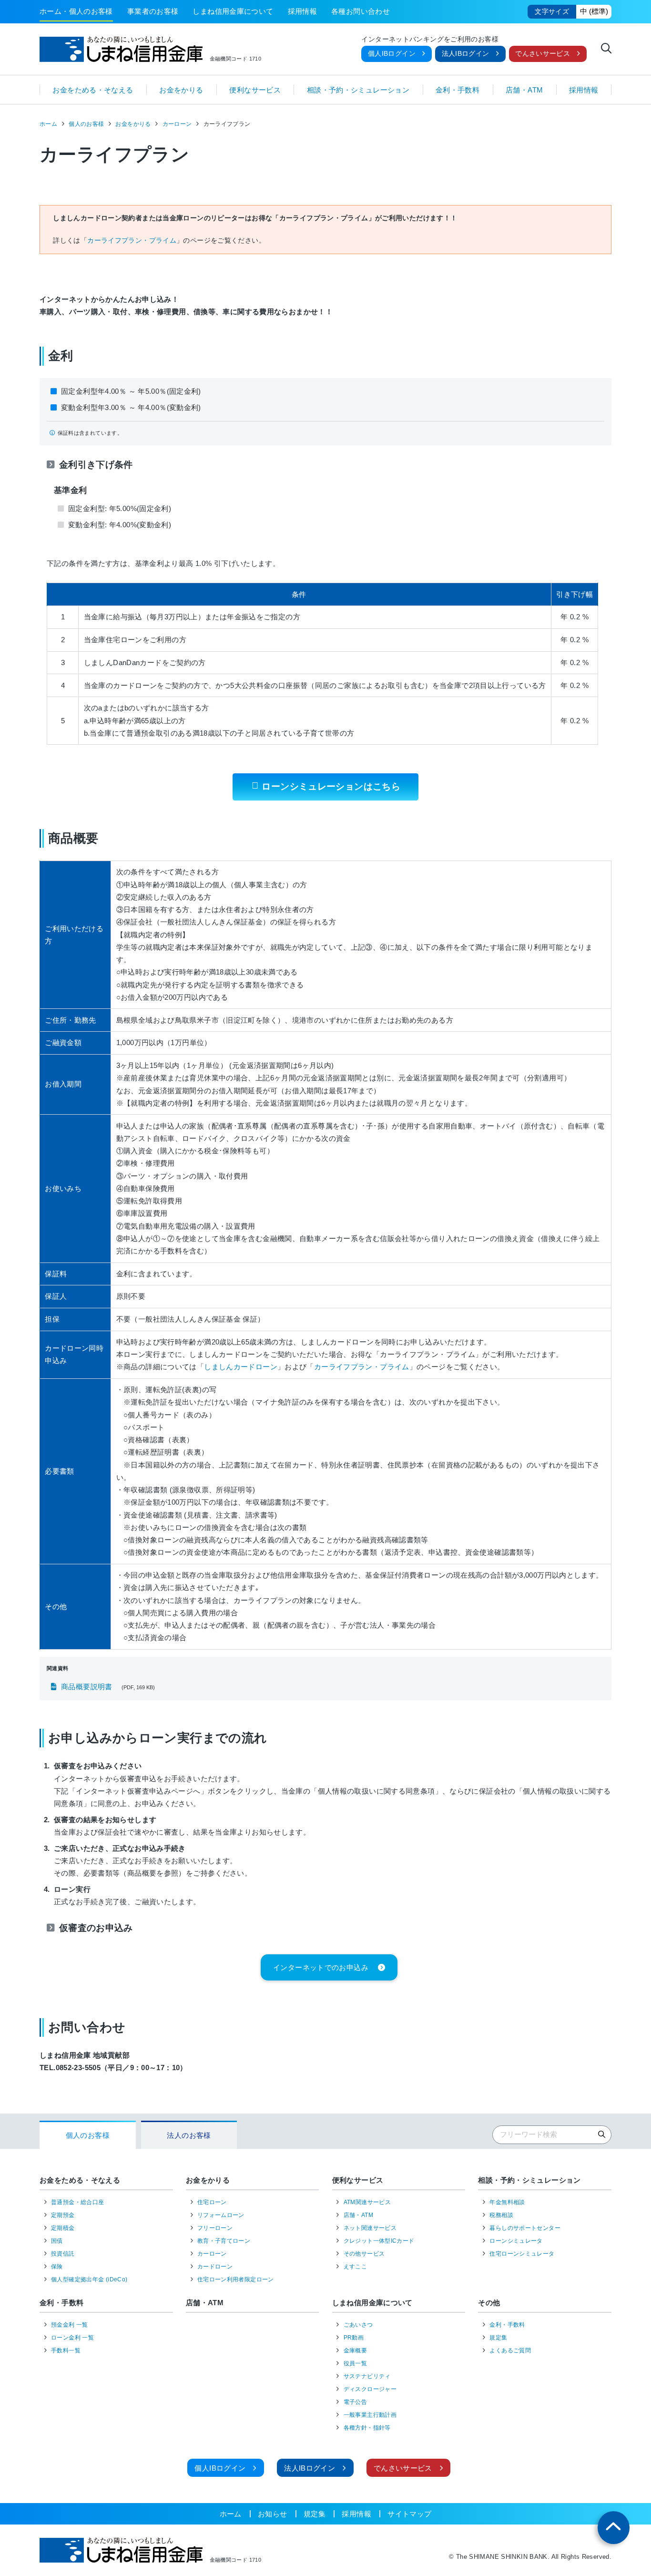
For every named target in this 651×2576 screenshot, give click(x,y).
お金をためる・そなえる (93, 90)
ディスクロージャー (370, 2389)
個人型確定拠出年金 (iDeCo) (89, 2279)
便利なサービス (255, 90)
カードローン (215, 2267)
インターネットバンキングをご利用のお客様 (430, 40)
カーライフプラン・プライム (132, 241)
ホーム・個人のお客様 (76, 11)
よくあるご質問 (510, 2350)
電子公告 (356, 2402)
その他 (489, 2303)
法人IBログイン (466, 54)
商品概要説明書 (87, 1687)
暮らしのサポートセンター (525, 2228)
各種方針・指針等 (367, 2428)
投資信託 (63, 2254)
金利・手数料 (458, 90)
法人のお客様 (189, 2135)
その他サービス (364, 2254)
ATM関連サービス (367, 2202)
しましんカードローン (241, 1367)
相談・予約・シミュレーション (358, 90)
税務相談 (501, 2215)
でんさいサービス (543, 54)
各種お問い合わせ (361, 11)
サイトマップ (409, 2514)
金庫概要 (356, 2350)
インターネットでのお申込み (321, 1967)
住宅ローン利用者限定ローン (236, 2279)
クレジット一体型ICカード (379, 2241)
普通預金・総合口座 (77, 2202)
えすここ (356, 2267)
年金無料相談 (507, 2202)
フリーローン (215, 2228)
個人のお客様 (86, 124)
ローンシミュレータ (516, 2241)
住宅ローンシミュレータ (522, 2254)
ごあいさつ (358, 2325)
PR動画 (354, 2338)
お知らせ (273, 2514)
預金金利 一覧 (70, 2325)
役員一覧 (356, 2363)
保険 (57, 2267)
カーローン (177, 124)
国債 (57, 2241)
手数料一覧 (66, 2350)
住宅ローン (212, 2202)
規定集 (498, 2338)
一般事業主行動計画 (370, 2415)
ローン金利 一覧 (72, 2338)
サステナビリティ (367, 2376)
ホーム (48, 124)
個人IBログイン (392, 54)
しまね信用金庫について (233, 11)
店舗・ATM (524, 90)
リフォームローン (221, 2215)
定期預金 (63, 2215)
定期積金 (63, 2228)
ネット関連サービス (370, 2228)
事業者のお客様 (153, 11)
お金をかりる (181, 90)
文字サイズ (552, 12)
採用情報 (303, 11)
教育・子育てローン (224, 2241)
